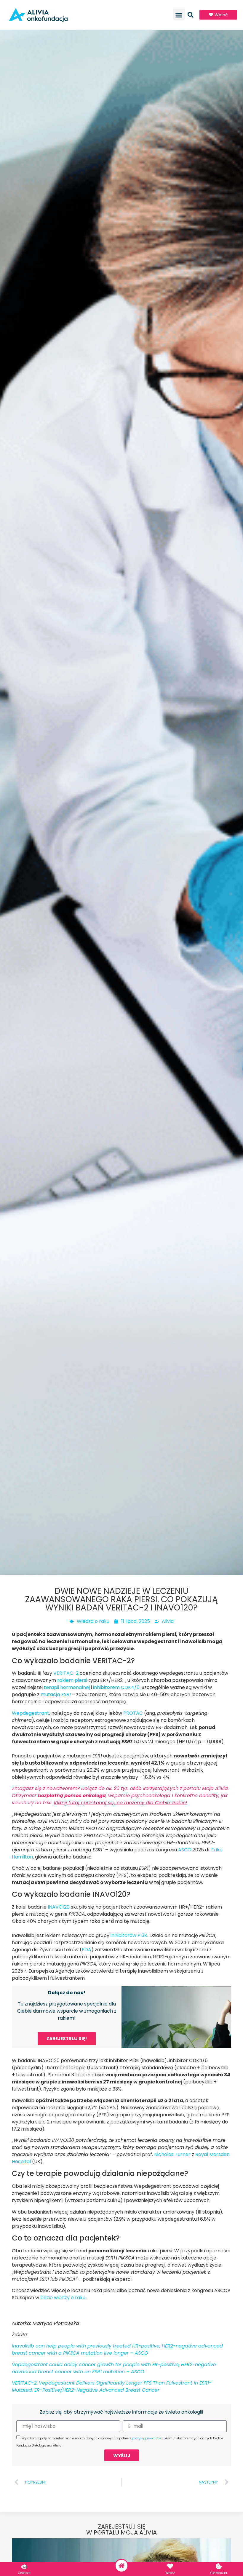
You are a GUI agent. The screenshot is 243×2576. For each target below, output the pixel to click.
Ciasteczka (219, 2573)
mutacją (56, 1694)
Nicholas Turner (172, 2154)
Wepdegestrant (31, 1713)
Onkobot (24, 2573)
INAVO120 (59, 1907)
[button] (179, 15)
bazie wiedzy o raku (63, 2298)
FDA (87, 1950)
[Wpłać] (170, 2566)
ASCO (185, 1850)
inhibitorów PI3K (129, 1935)
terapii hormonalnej (67, 1687)
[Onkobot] (24, 2566)
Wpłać (170, 2573)
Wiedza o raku (93, 1621)
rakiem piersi (72, 1680)
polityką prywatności (148, 2438)
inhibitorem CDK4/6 (116, 1687)
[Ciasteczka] (219, 2566)
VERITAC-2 (66, 1673)
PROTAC (133, 1713)
